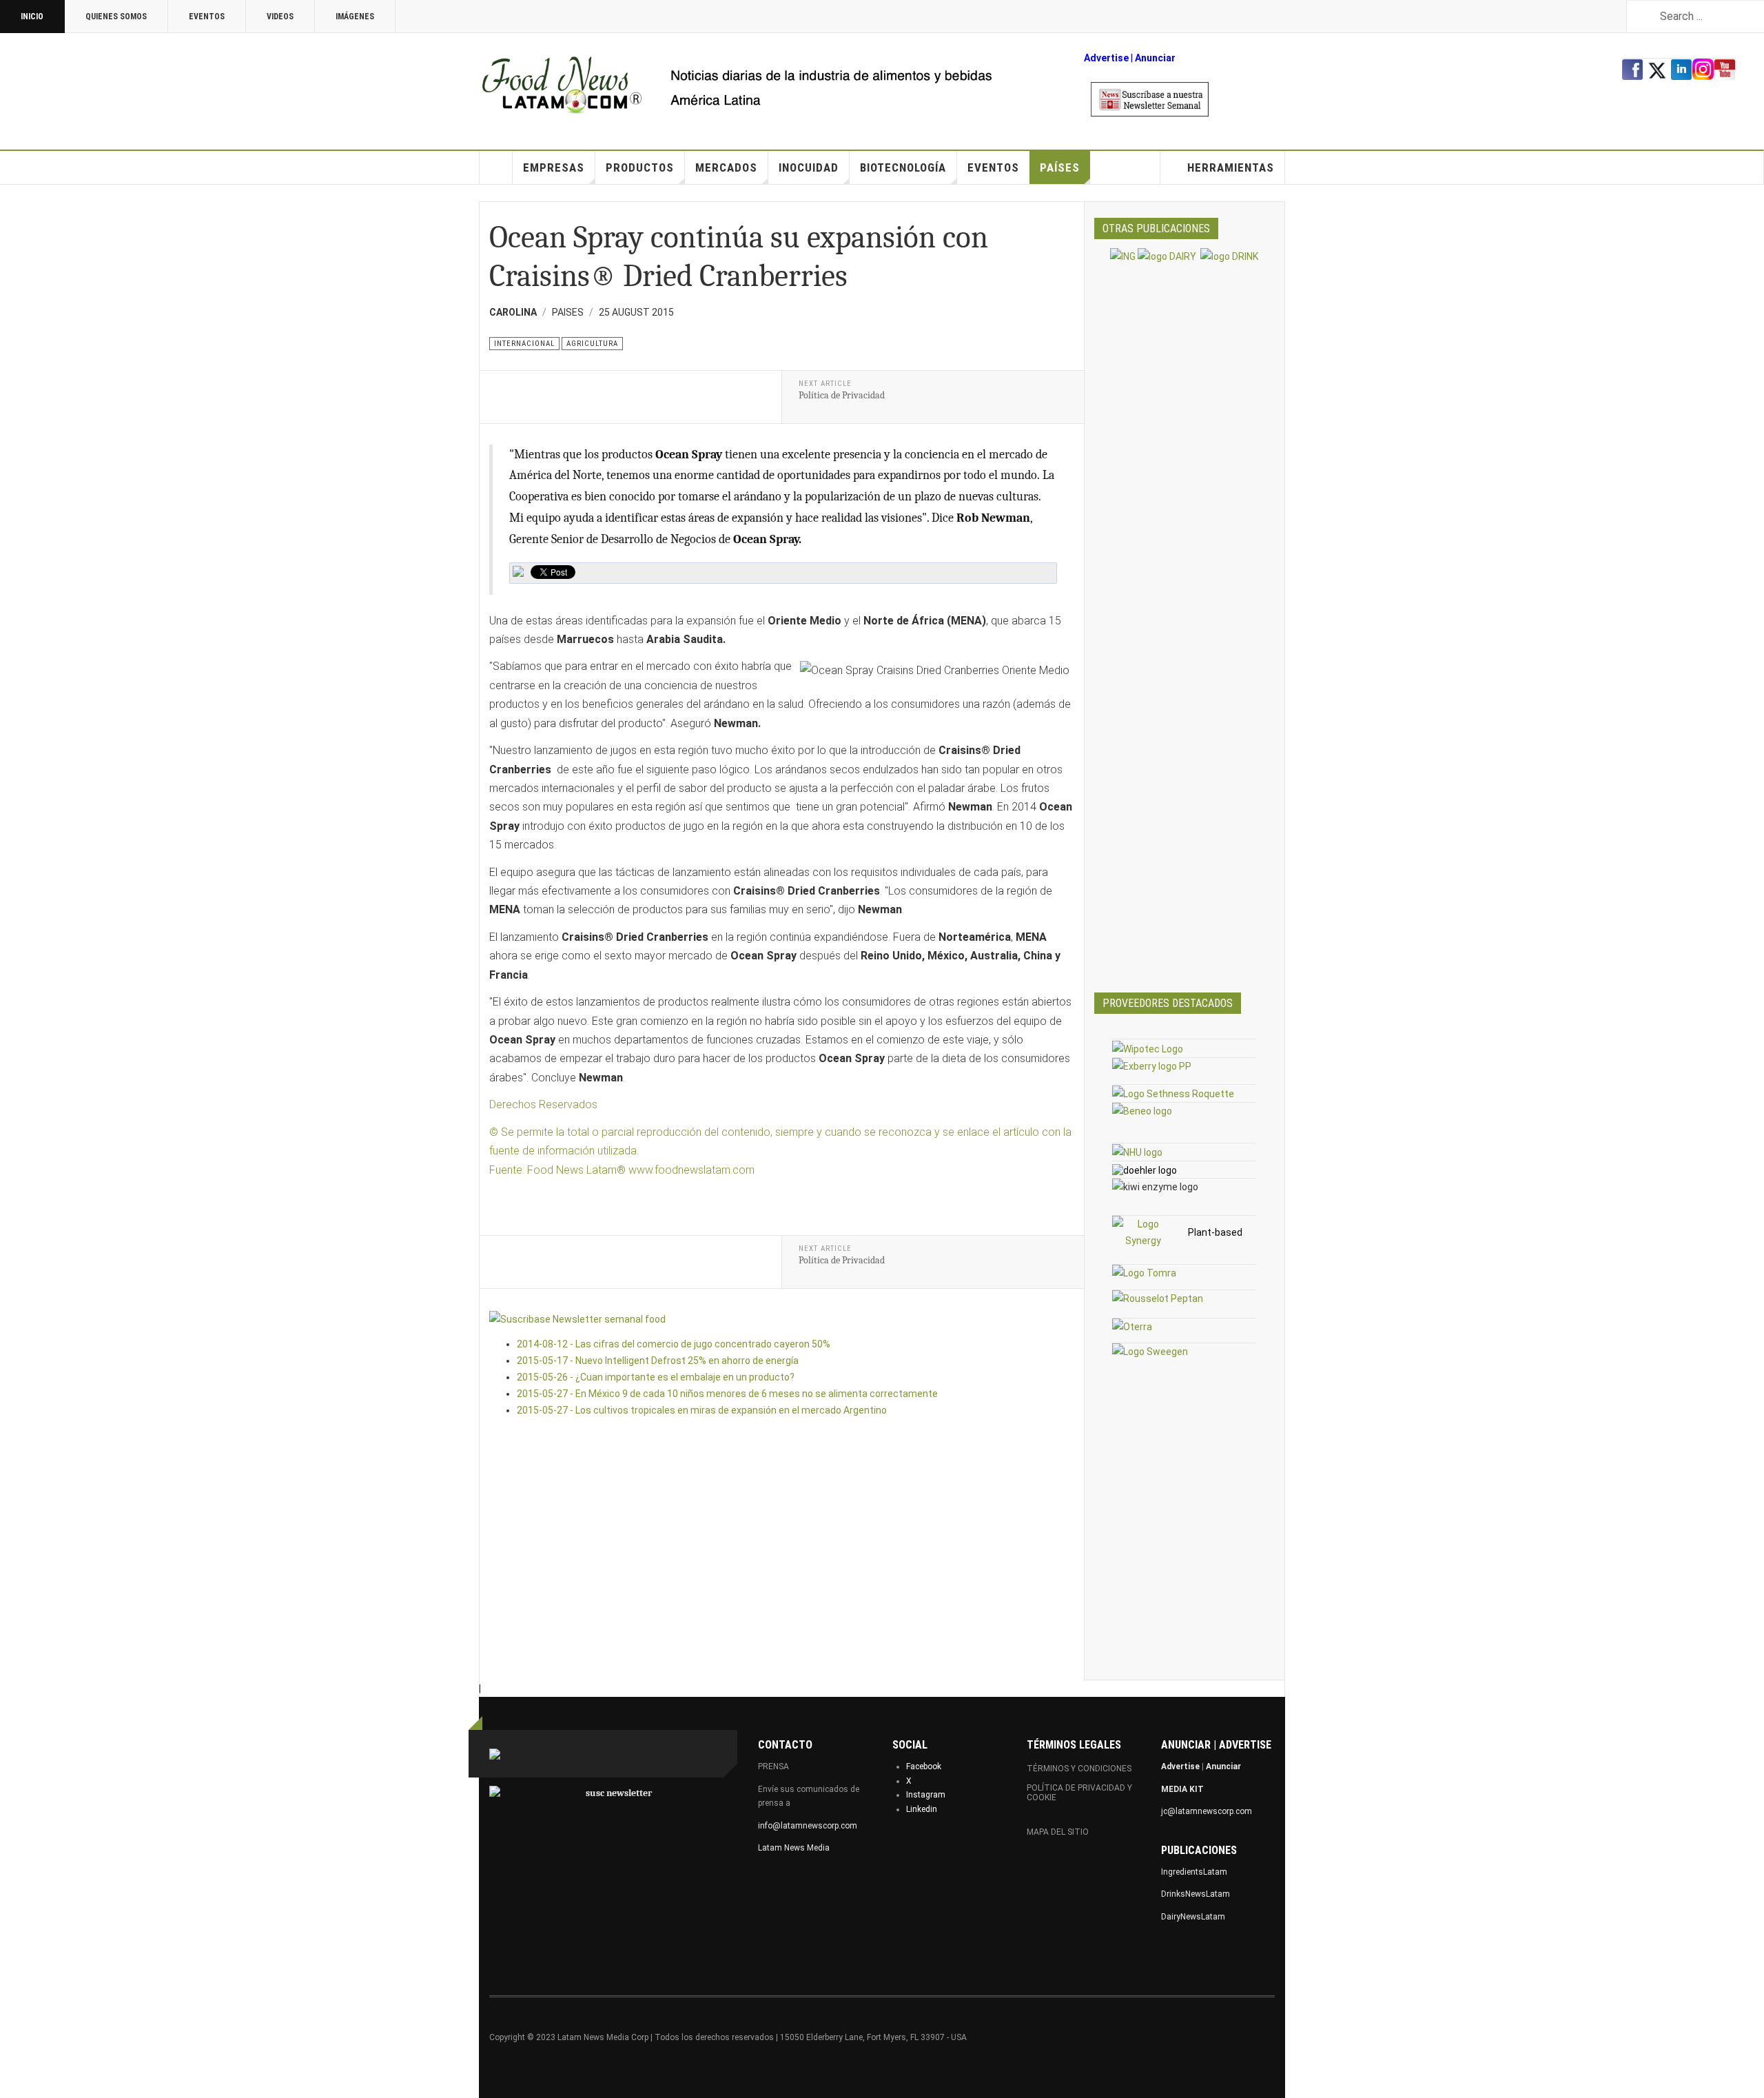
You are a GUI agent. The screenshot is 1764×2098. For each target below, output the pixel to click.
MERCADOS (726, 167)
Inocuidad (809, 167)
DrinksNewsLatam (1196, 1894)
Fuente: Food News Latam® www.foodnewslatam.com (622, 1170)
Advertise (1106, 58)
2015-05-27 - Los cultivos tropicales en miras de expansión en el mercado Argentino (702, 1410)
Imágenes (355, 17)
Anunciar (1223, 1766)
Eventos (207, 17)
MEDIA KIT (1182, 1789)
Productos (640, 167)
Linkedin (922, 1809)
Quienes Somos (116, 17)
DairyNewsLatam (1193, 1917)
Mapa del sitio (1058, 1832)
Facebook (924, 1766)
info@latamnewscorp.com (808, 1826)
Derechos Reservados (545, 1104)
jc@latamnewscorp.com (1207, 1811)
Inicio (32, 17)
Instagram (926, 1795)
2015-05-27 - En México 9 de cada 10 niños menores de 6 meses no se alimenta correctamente (727, 1394)
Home (496, 167)
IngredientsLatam (1194, 1872)
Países (1060, 167)
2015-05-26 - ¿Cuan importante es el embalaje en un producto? (656, 1377)
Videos (280, 17)
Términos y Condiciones (1079, 1769)
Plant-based (1215, 1232)
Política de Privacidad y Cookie (1079, 1793)
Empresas (554, 167)
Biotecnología (903, 167)
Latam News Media (794, 1848)
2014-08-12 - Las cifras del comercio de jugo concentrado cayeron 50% (674, 1344)
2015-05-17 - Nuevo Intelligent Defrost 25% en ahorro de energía (658, 1361)
